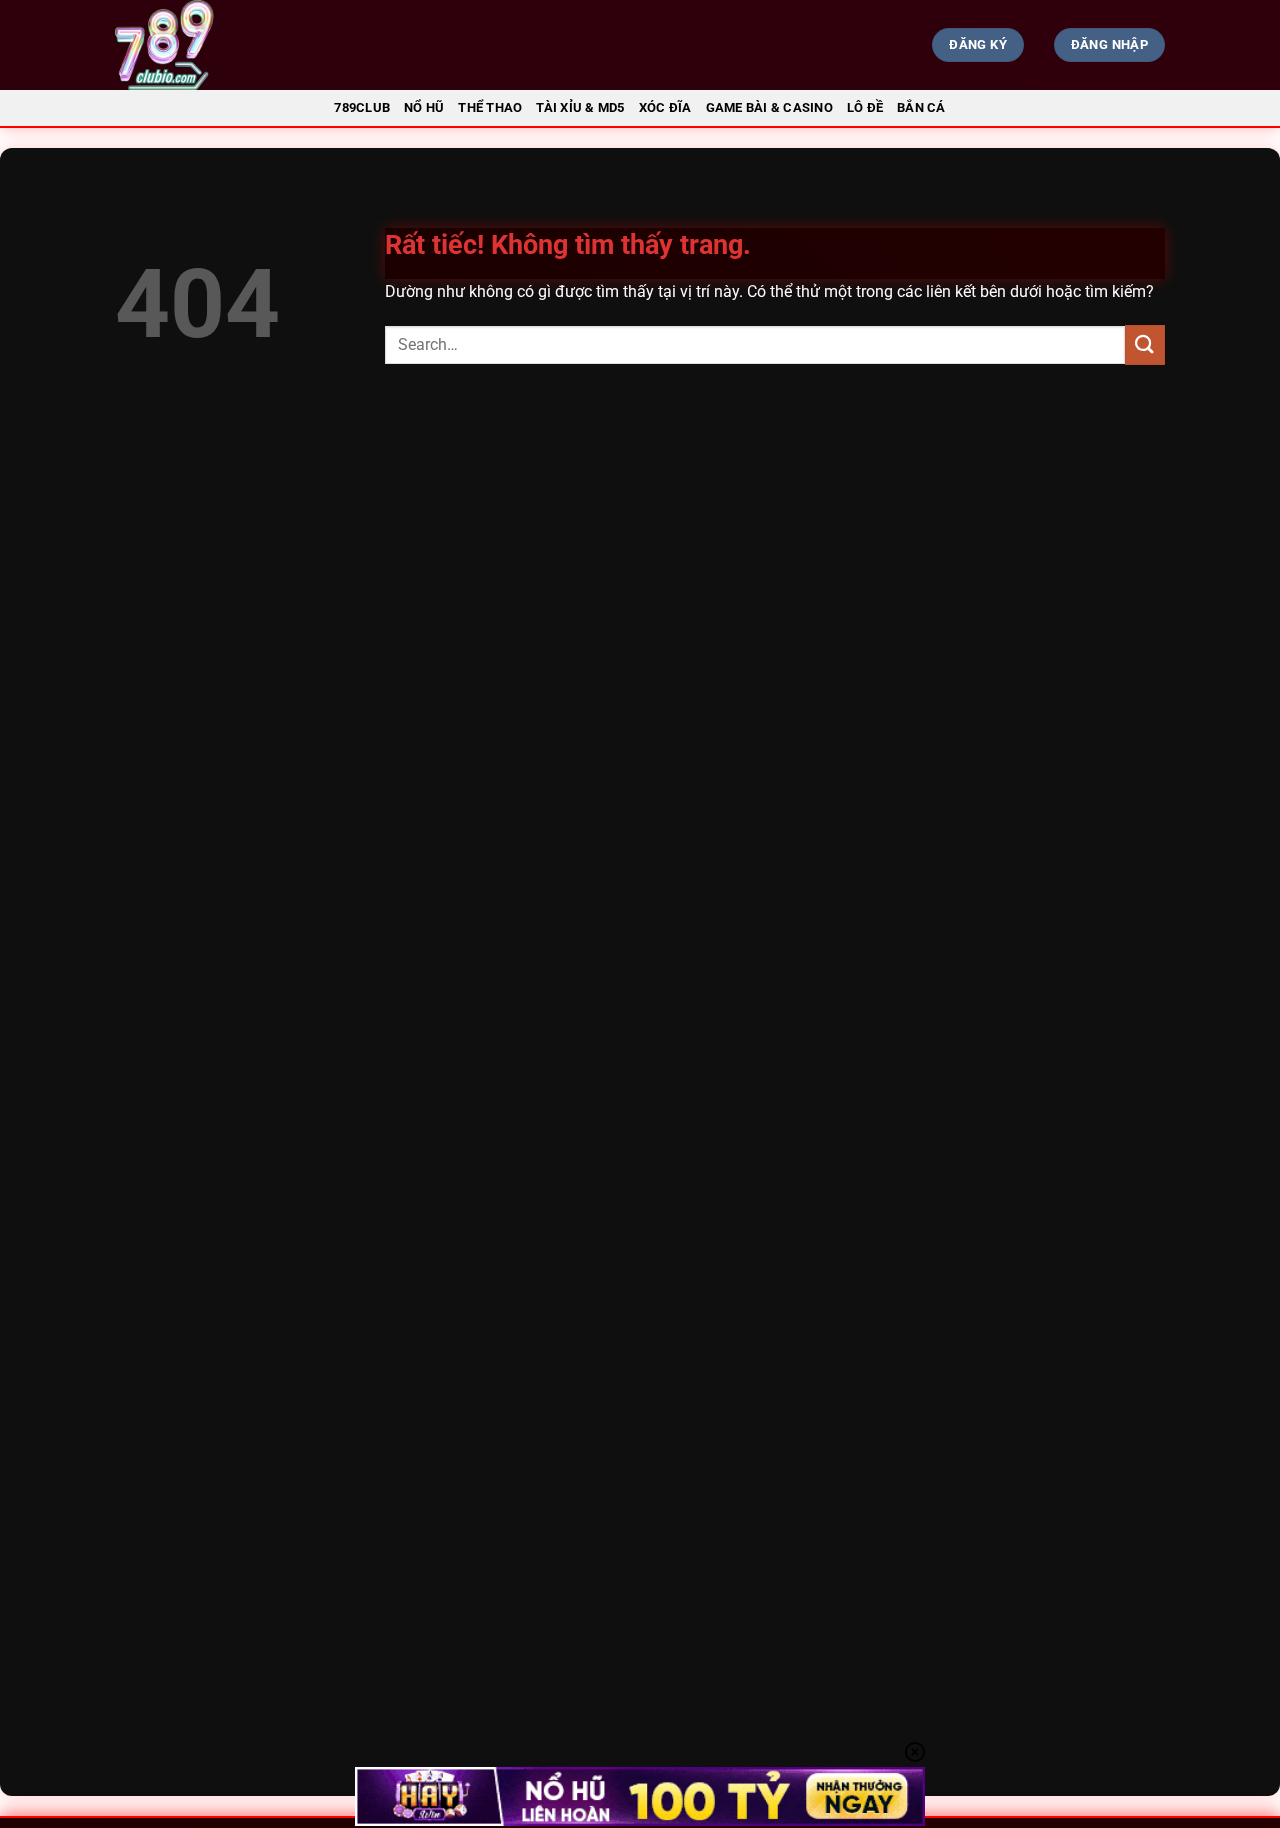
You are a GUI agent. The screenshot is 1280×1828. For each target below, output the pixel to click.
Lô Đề (865, 107)
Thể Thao (490, 107)
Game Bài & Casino (769, 107)
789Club (362, 107)
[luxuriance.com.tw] (276, 45)
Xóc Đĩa (665, 107)
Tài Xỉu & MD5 (580, 107)
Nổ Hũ (424, 107)
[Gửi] (1145, 344)
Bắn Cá (921, 107)
